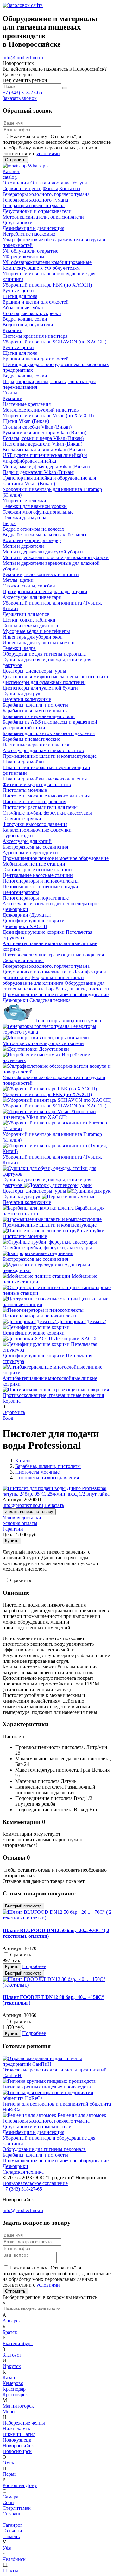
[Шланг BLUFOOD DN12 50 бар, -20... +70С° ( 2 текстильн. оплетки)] (57, 1918)
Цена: (9, 1535)
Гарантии (13, 1529)
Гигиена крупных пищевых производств (47, 2087)
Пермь (9, 2474)
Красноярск (15, 2395)
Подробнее (34, 1966)
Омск (8, 2463)
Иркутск (12, 2366)
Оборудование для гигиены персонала (44, 2149)
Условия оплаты (20, 1523)
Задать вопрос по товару (29, 1512)
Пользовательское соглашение (35, 2183)
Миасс (9, 2412)
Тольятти (12, 2531)
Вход (8, 1418)
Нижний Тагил (19, 2434)
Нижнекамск (16, 2429)
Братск (10, 2332)
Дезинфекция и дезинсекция (33, 2132)
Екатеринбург (18, 2343)
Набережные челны (24, 2423)
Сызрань (12, 2514)
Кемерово (13, 2383)
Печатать (54, 1505)
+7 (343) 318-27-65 (22, 93)
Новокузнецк (17, 2440)
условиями (48, 153)
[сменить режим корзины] (22, 1401)
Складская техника (50, 1000)
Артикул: (13, 1500)
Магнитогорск (18, 2406)
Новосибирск (17, 2451)
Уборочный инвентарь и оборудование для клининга (43, 980)
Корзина (12, 1401)
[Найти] (65, 88)
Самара (10, 2497)
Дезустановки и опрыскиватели (37, 972)
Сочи (8, 2502)
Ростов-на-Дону (20, 2485)
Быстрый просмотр (23, 1906)
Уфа (7, 2548)
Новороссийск (18, 2446)
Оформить (14, 1412)
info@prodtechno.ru (23, 58)
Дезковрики (15, 1000)
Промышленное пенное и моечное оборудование (56, 994)
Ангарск (12, 2321)
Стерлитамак (17, 2508)
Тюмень (11, 2536)
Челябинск (14, 2559)
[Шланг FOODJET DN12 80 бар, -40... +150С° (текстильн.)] (57, 1985)
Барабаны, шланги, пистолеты (79, 989)
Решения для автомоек (82, 2115)
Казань (10, 2377)
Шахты (10, 2570)
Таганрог (13, 2525)
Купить (12, 1541)
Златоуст (12, 2355)
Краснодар (14, 2389)
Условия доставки (22, 1518)
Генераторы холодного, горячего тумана (46, 966)
